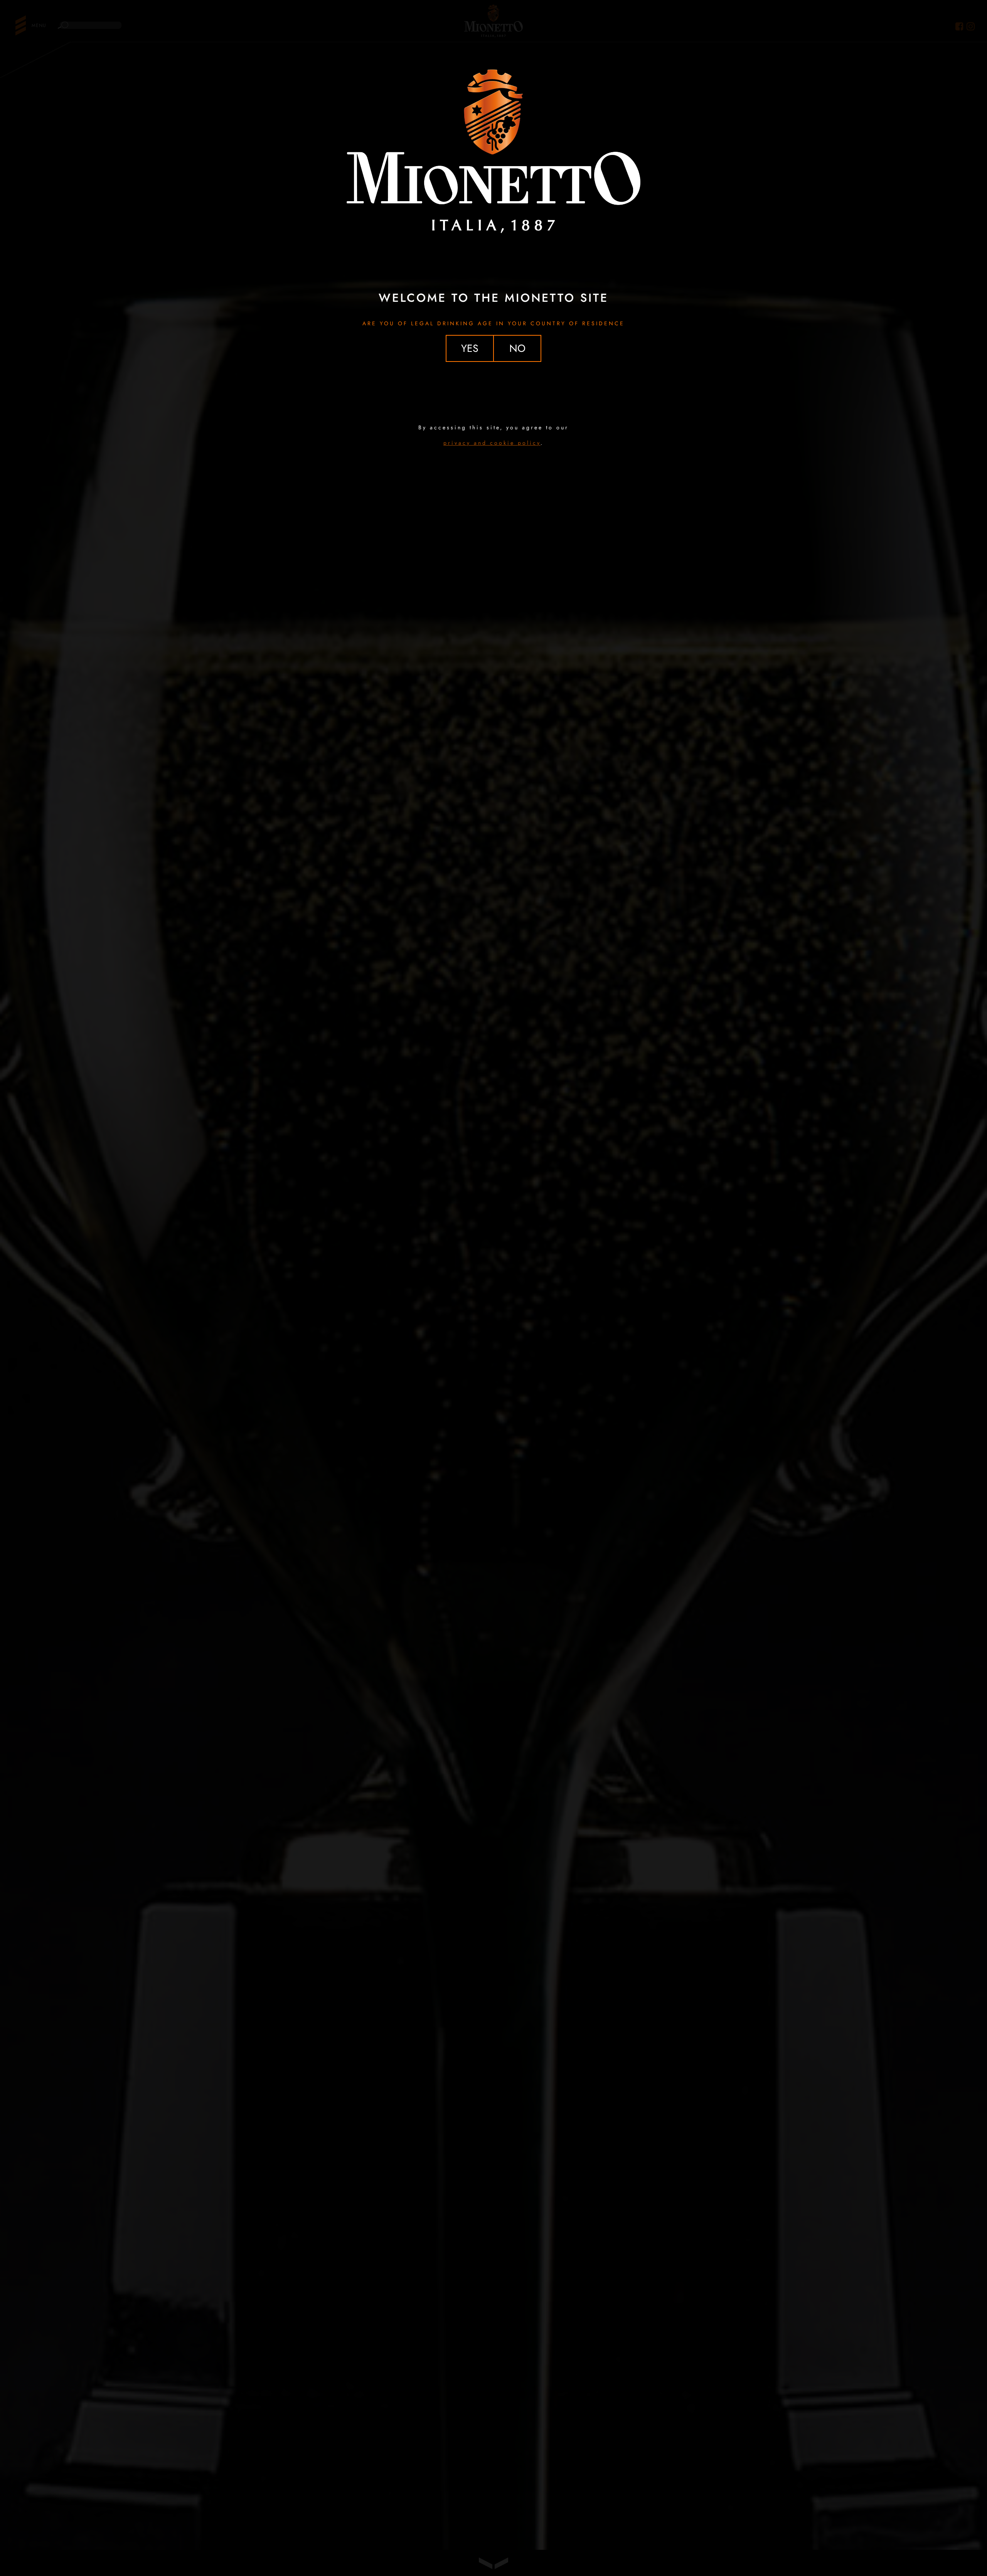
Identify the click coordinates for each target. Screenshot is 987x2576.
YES (470, 348)
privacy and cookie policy (492, 443)
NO (517, 348)
